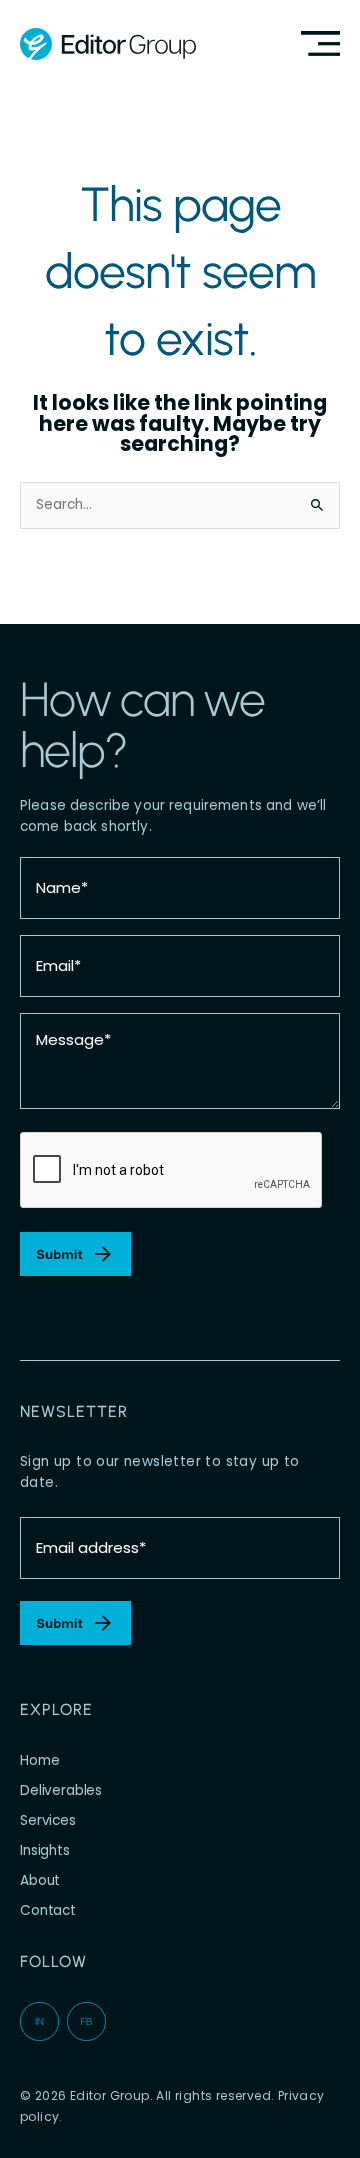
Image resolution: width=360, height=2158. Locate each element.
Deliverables (61, 1790)
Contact (48, 1910)
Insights (45, 1850)
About (40, 1880)
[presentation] (172, 1171)
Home (39, 1760)
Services (48, 1820)
